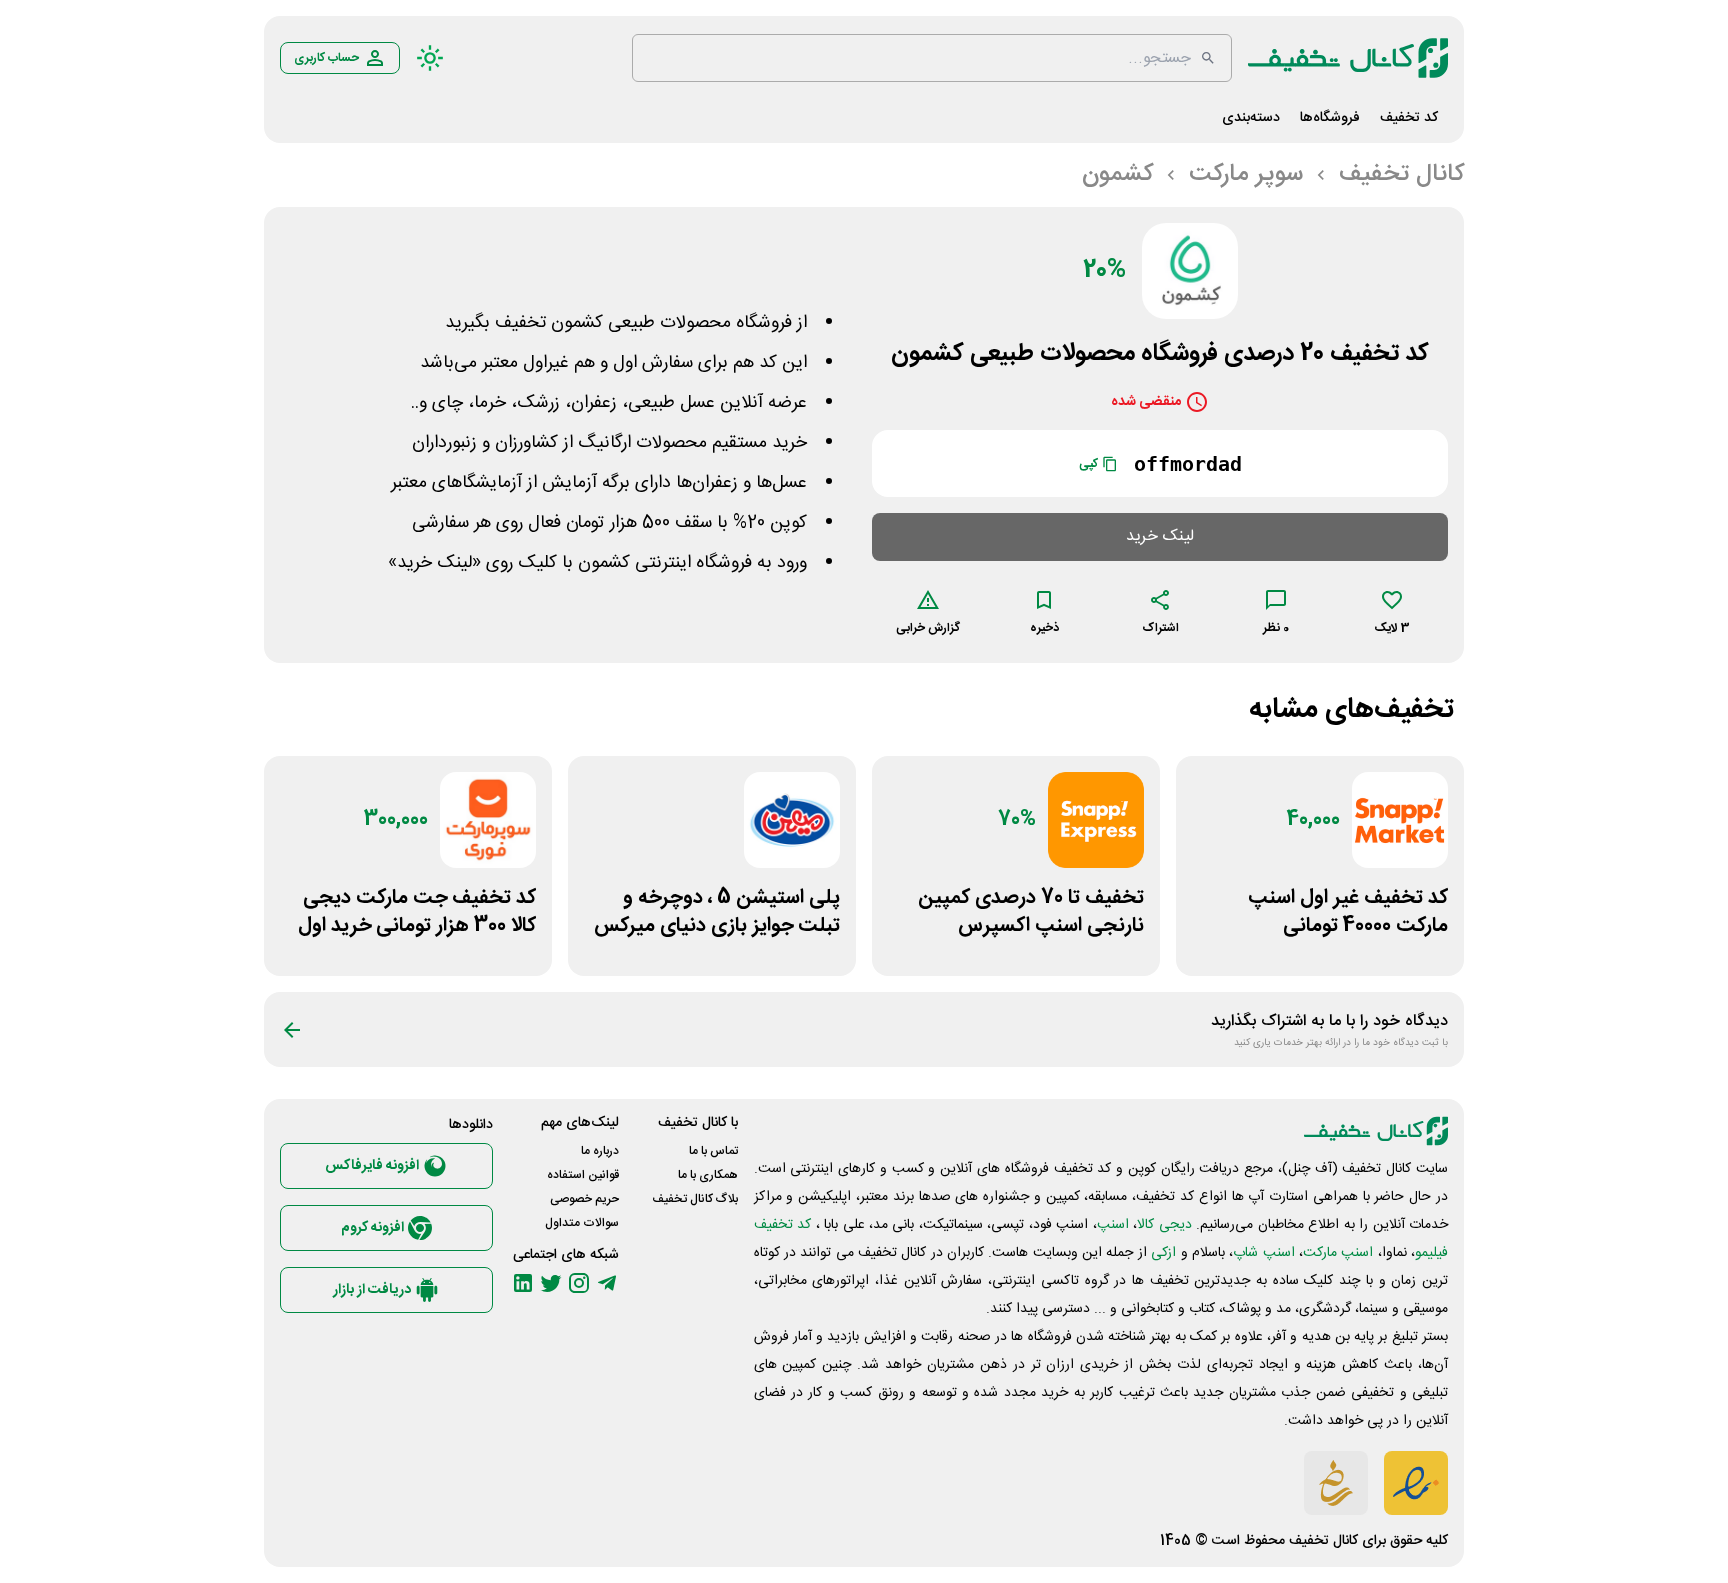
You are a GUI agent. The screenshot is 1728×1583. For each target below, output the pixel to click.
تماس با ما (713, 1151)
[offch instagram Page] (579, 1283)
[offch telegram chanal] (607, 1283)
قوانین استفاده (583, 1175)
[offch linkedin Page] (523, 1283)
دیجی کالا (1164, 1225)
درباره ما (600, 1151)
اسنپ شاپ (1263, 1253)
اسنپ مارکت (1338, 1253)
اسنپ (1113, 1225)
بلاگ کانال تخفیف (695, 1199)
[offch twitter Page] (551, 1283)
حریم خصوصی (584, 1199)
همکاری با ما (708, 1175)
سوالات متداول (582, 1223)
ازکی (1163, 1253)
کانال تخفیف (1323, 1541)
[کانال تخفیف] (1348, 58)
